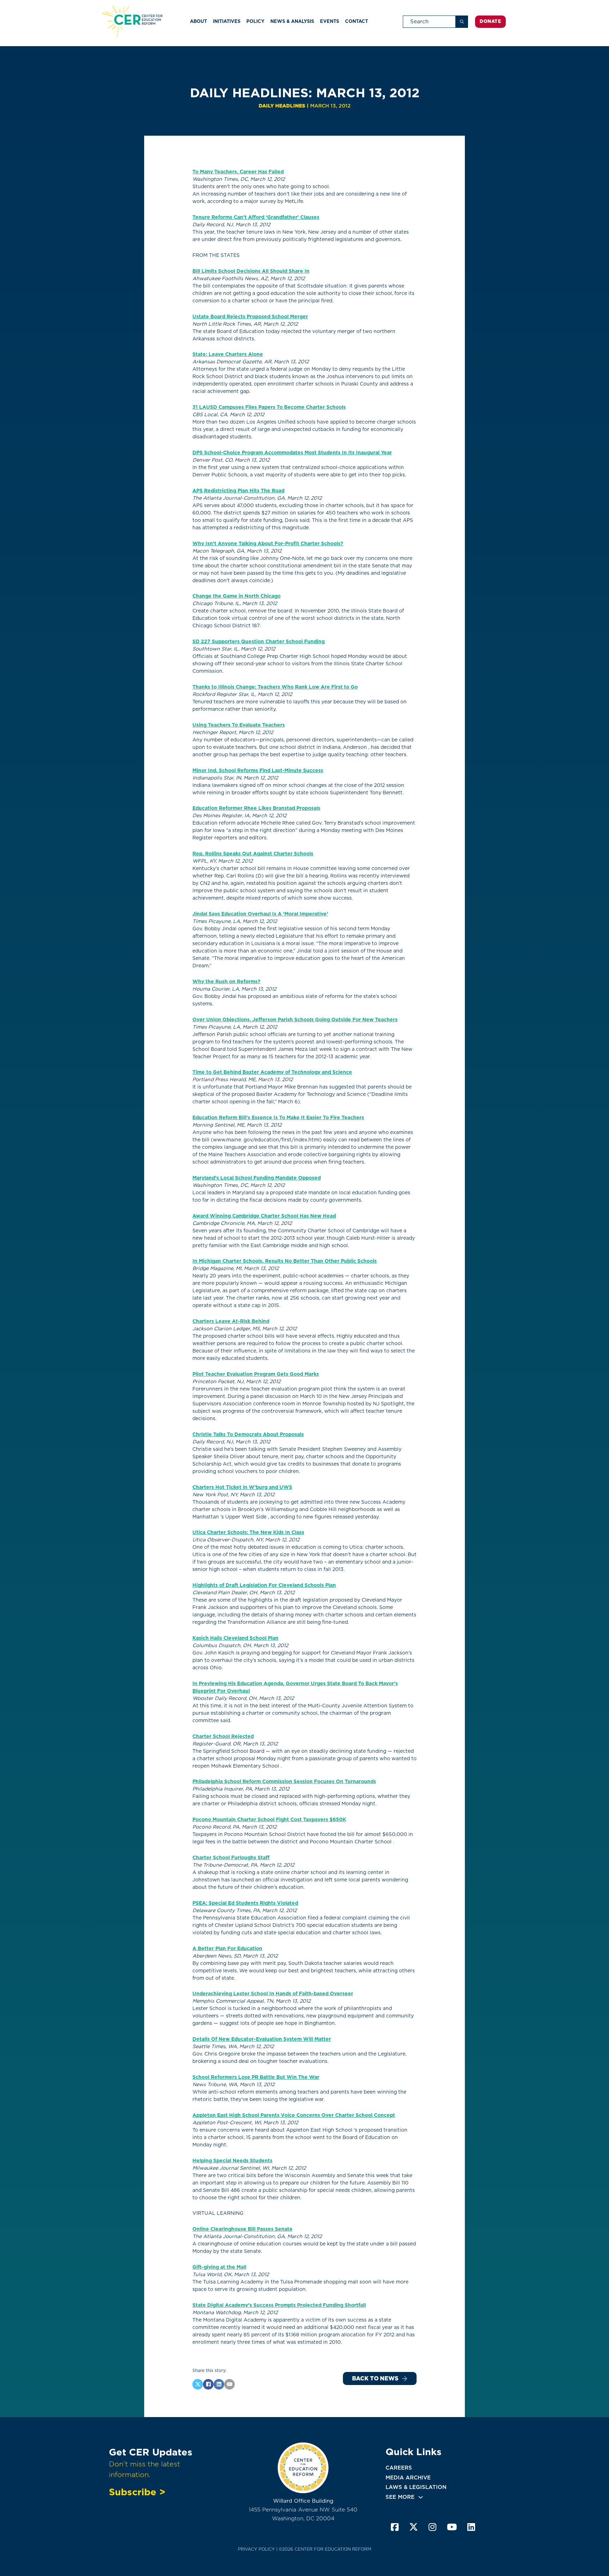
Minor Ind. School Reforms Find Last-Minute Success (258, 770)
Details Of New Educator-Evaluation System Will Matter (262, 2039)
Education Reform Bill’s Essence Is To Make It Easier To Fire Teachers (278, 1117)
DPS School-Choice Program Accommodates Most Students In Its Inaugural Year (292, 452)
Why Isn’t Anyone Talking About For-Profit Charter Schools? (268, 543)
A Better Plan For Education (227, 1948)
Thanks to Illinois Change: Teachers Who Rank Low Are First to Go (275, 687)
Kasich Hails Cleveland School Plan (235, 1638)
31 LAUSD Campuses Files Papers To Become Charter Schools (269, 407)
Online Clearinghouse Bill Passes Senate (242, 2229)
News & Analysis (292, 21)
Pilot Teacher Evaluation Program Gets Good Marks (256, 1374)
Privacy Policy (256, 2549)
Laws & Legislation (416, 2487)
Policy (255, 21)
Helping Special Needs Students (232, 2161)
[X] (198, 2384)
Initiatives (227, 21)
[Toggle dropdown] (421, 2497)
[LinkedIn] (219, 2384)
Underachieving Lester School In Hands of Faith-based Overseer (273, 1993)
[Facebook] (208, 2384)
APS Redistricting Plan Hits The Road (238, 491)
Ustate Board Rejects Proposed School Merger (250, 316)
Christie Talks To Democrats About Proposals (248, 1434)
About (198, 21)
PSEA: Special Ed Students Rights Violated (245, 1903)
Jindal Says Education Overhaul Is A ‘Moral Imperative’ (260, 914)
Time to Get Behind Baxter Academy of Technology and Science (272, 1072)
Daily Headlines (282, 106)
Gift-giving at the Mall (219, 2267)
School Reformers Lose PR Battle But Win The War (256, 2077)
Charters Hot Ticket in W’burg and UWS (242, 1487)
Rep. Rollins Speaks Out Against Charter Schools (253, 853)
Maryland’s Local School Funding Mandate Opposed (257, 1178)
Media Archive (408, 2478)
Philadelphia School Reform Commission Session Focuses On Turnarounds (284, 1781)
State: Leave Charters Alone (228, 354)
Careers (399, 2468)
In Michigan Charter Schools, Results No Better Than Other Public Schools (285, 1261)
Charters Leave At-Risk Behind (231, 1321)
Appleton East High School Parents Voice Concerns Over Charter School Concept (294, 2115)
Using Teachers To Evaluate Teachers (239, 725)
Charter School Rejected (223, 1736)
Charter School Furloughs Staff (231, 1857)
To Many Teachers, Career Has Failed (238, 172)
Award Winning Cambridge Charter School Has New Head (264, 1216)
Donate (490, 21)
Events (330, 21)
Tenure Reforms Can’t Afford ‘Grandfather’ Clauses (256, 217)
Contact (356, 21)
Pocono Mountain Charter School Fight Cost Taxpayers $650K (269, 1819)
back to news (375, 2378)
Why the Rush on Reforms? (226, 981)
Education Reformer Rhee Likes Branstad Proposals (256, 808)
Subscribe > (137, 2492)
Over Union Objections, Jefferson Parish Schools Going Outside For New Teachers (295, 1019)
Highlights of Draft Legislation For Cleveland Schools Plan (264, 1585)
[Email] (229, 2384)
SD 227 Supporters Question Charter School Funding (259, 641)
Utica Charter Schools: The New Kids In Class (248, 1532)
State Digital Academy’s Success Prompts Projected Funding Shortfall (279, 2305)
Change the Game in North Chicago (236, 596)
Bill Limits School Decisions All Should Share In (251, 271)
